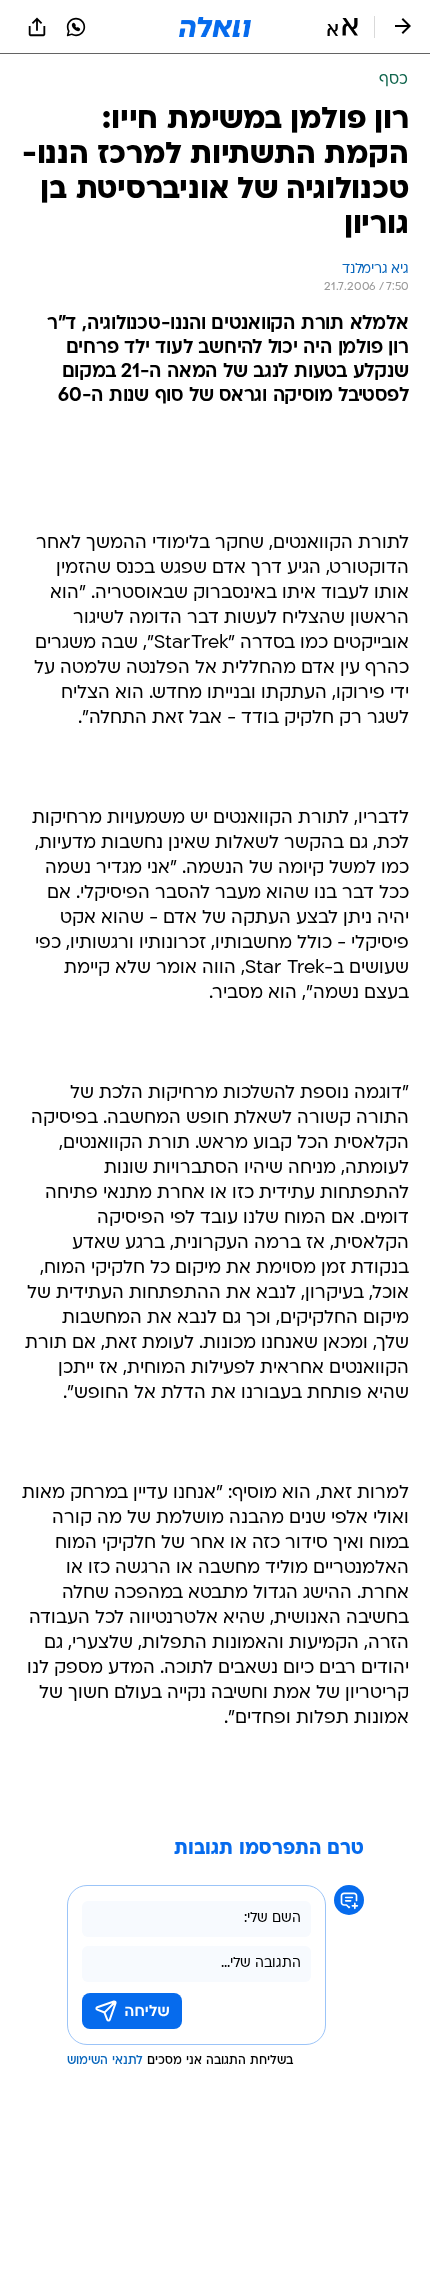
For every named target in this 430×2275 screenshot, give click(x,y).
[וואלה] (215, 27)
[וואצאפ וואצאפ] (76, 27)
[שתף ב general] (37, 27)
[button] (342, 27)
